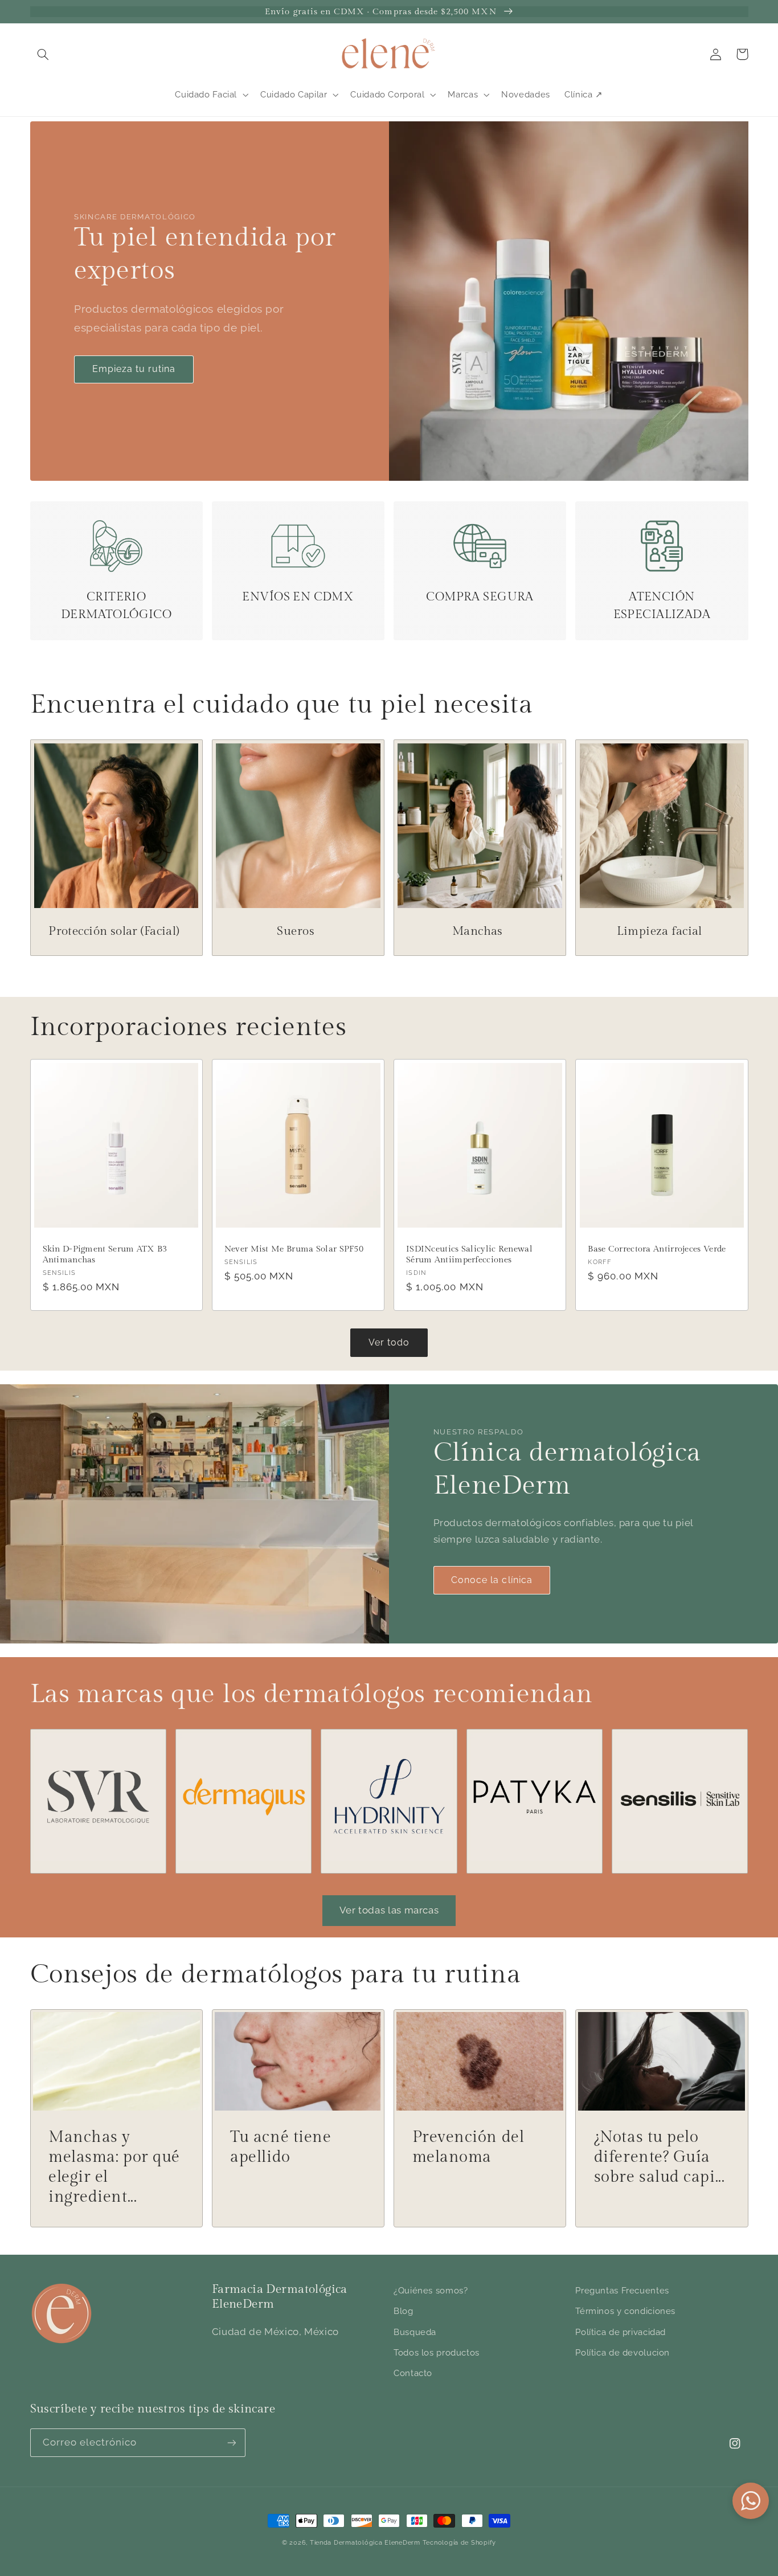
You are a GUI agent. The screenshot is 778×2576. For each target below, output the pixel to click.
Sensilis (672, 1747)
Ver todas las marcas (389, 1910)
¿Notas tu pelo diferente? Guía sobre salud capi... (660, 2157)
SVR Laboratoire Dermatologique (95, 1755)
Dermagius (236, 1747)
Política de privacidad (621, 2332)
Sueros (295, 931)
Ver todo (389, 1342)
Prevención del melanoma (468, 2147)
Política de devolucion (623, 2352)
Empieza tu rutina (134, 369)
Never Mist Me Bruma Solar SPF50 (294, 1249)
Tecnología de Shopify (459, 2542)
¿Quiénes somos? (431, 2290)
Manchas (478, 931)
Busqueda (415, 2332)
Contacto (413, 2373)
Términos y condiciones (625, 2311)
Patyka (527, 1747)
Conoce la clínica (492, 1580)
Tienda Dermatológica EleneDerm (365, 2542)
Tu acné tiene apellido (281, 2147)
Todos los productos (437, 2352)
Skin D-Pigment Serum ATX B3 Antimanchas (105, 1254)
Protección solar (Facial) (114, 931)
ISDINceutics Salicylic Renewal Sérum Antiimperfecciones (469, 1254)
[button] (43, 54)
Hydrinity (382, 1747)
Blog (404, 2311)
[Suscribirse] (231, 2442)
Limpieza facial (660, 931)
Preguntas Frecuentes (622, 2290)
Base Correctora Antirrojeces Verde (657, 1249)
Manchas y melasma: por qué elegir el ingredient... (114, 2167)
